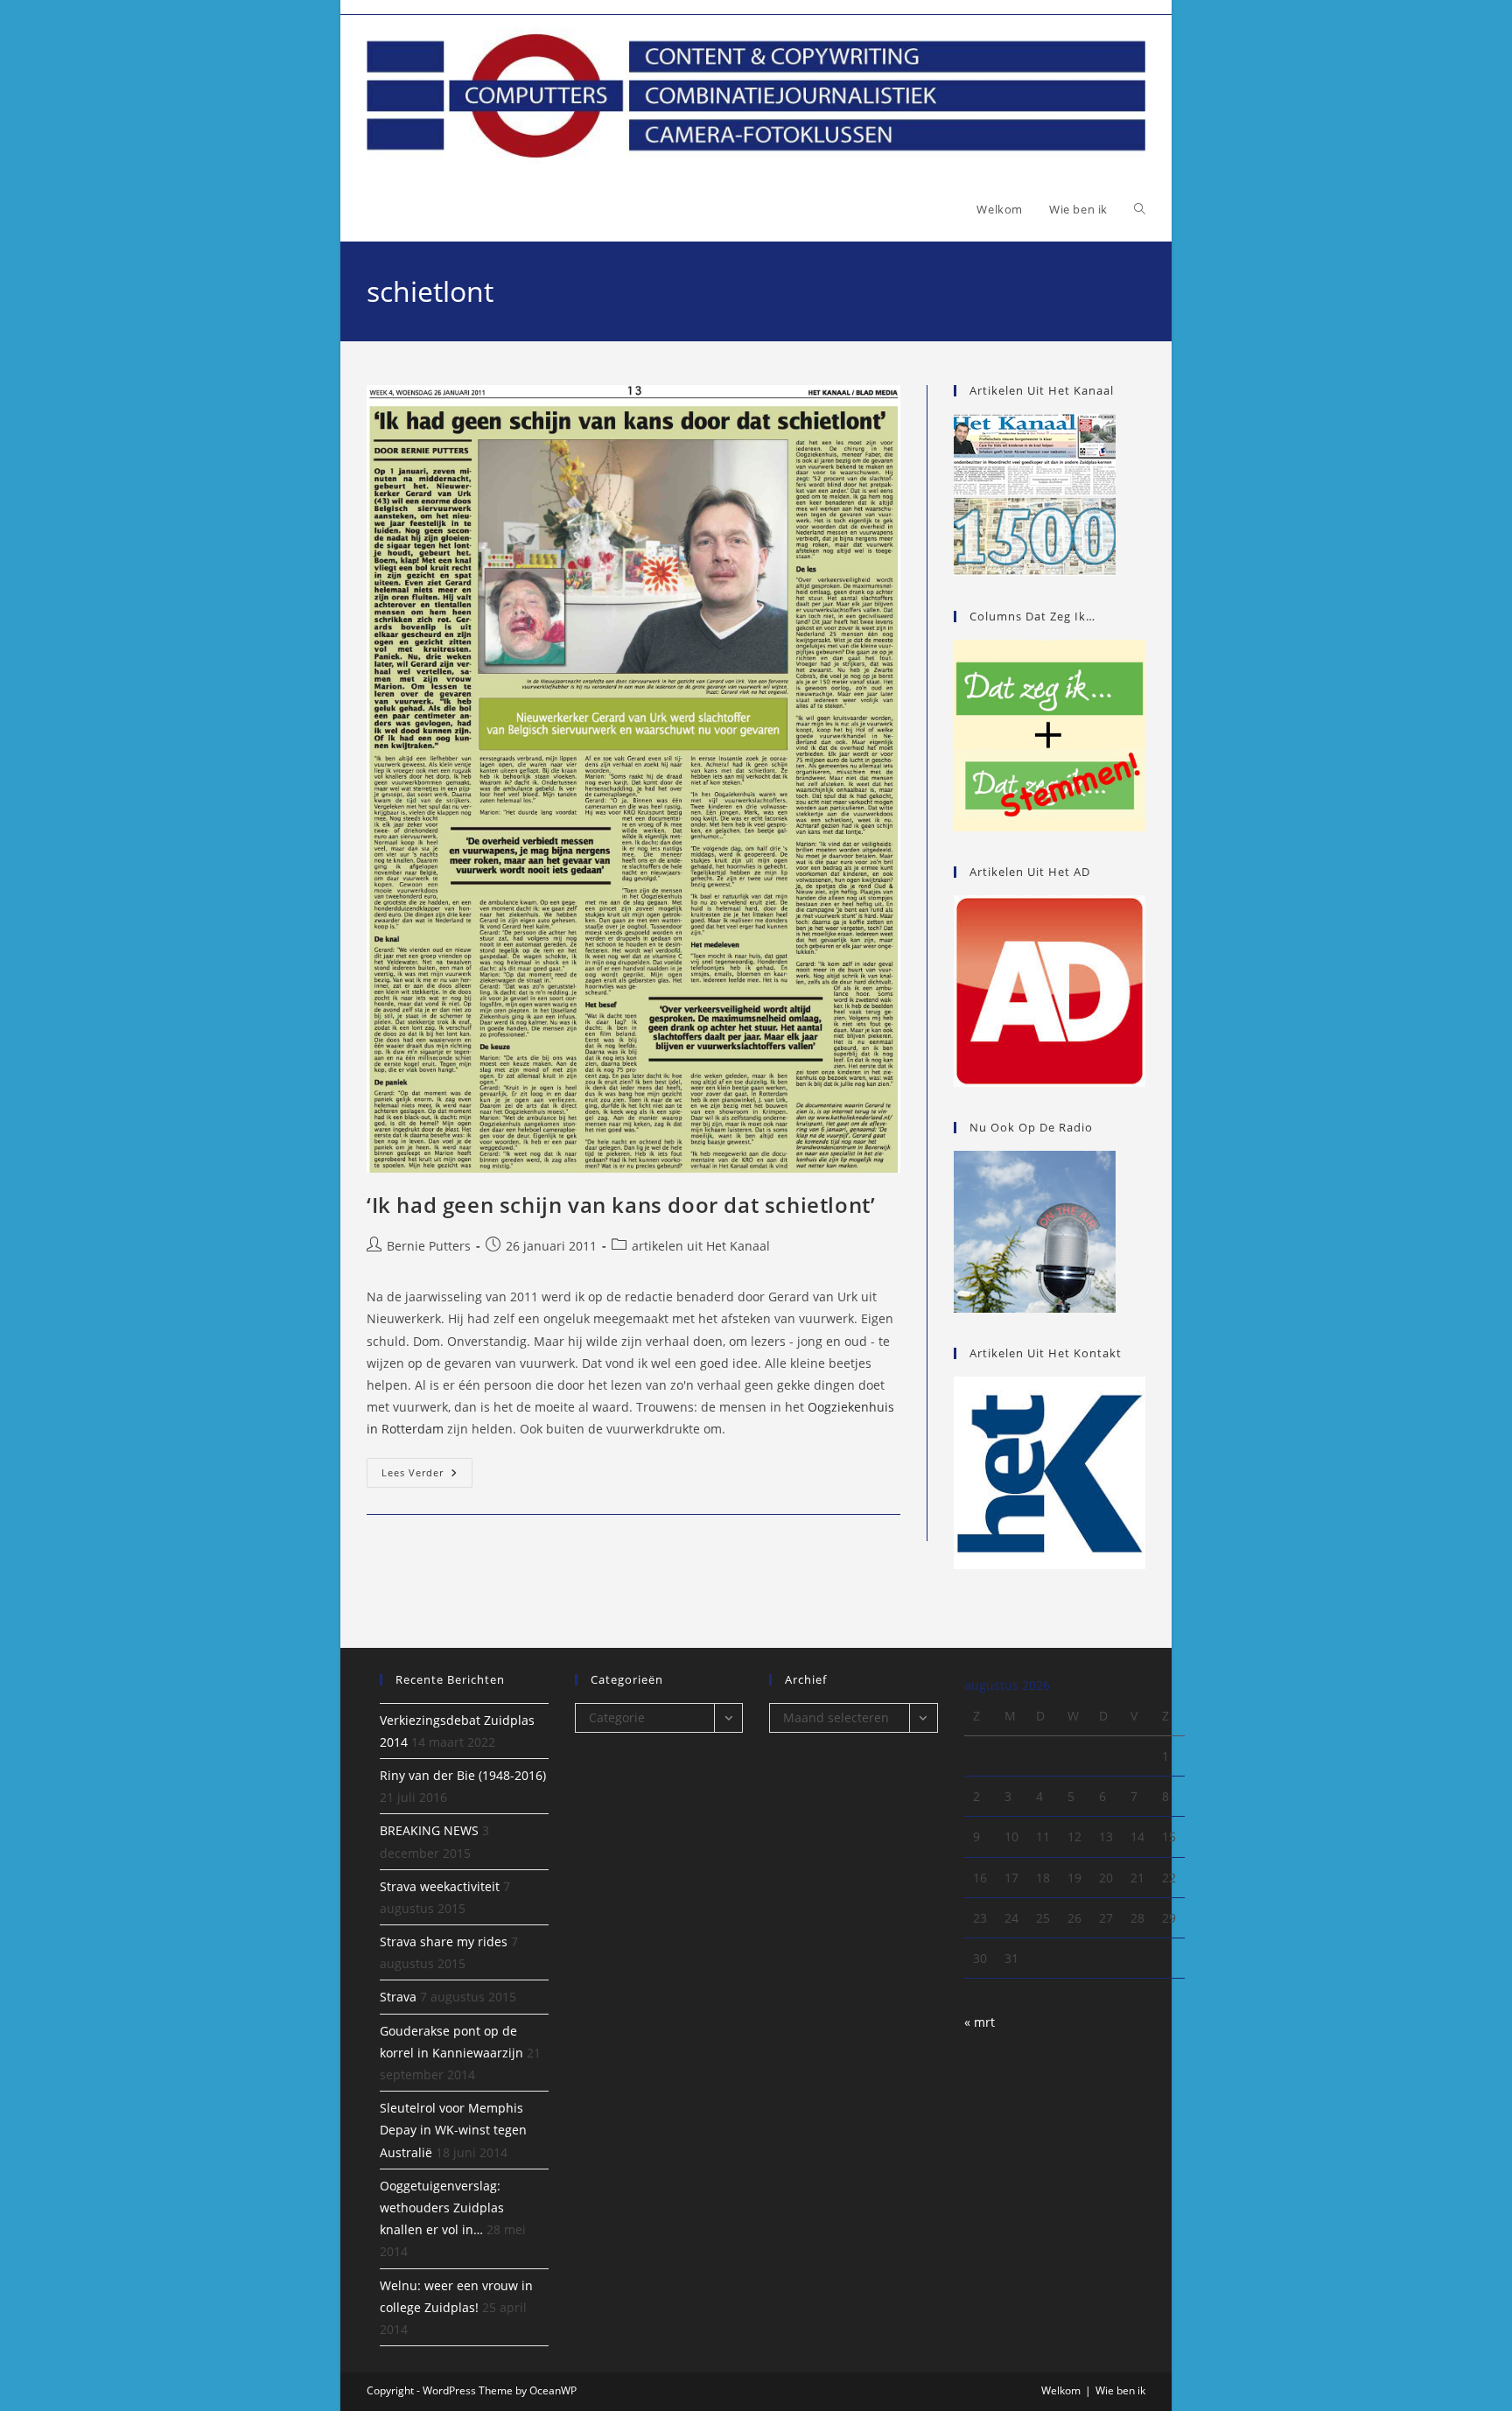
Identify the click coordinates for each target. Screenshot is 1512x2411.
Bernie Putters (429, 1246)
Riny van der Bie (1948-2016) (463, 1775)
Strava (398, 1997)
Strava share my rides (444, 1941)
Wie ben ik (1120, 2390)
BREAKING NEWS (429, 1830)
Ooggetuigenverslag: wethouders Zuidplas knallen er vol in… (442, 2208)
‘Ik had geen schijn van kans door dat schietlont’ (621, 1205)
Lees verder (427, 1476)
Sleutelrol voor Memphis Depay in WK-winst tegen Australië (453, 2130)
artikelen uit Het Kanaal (701, 1246)
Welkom (1061, 2390)
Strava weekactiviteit (440, 1886)
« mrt (980, 2022)
